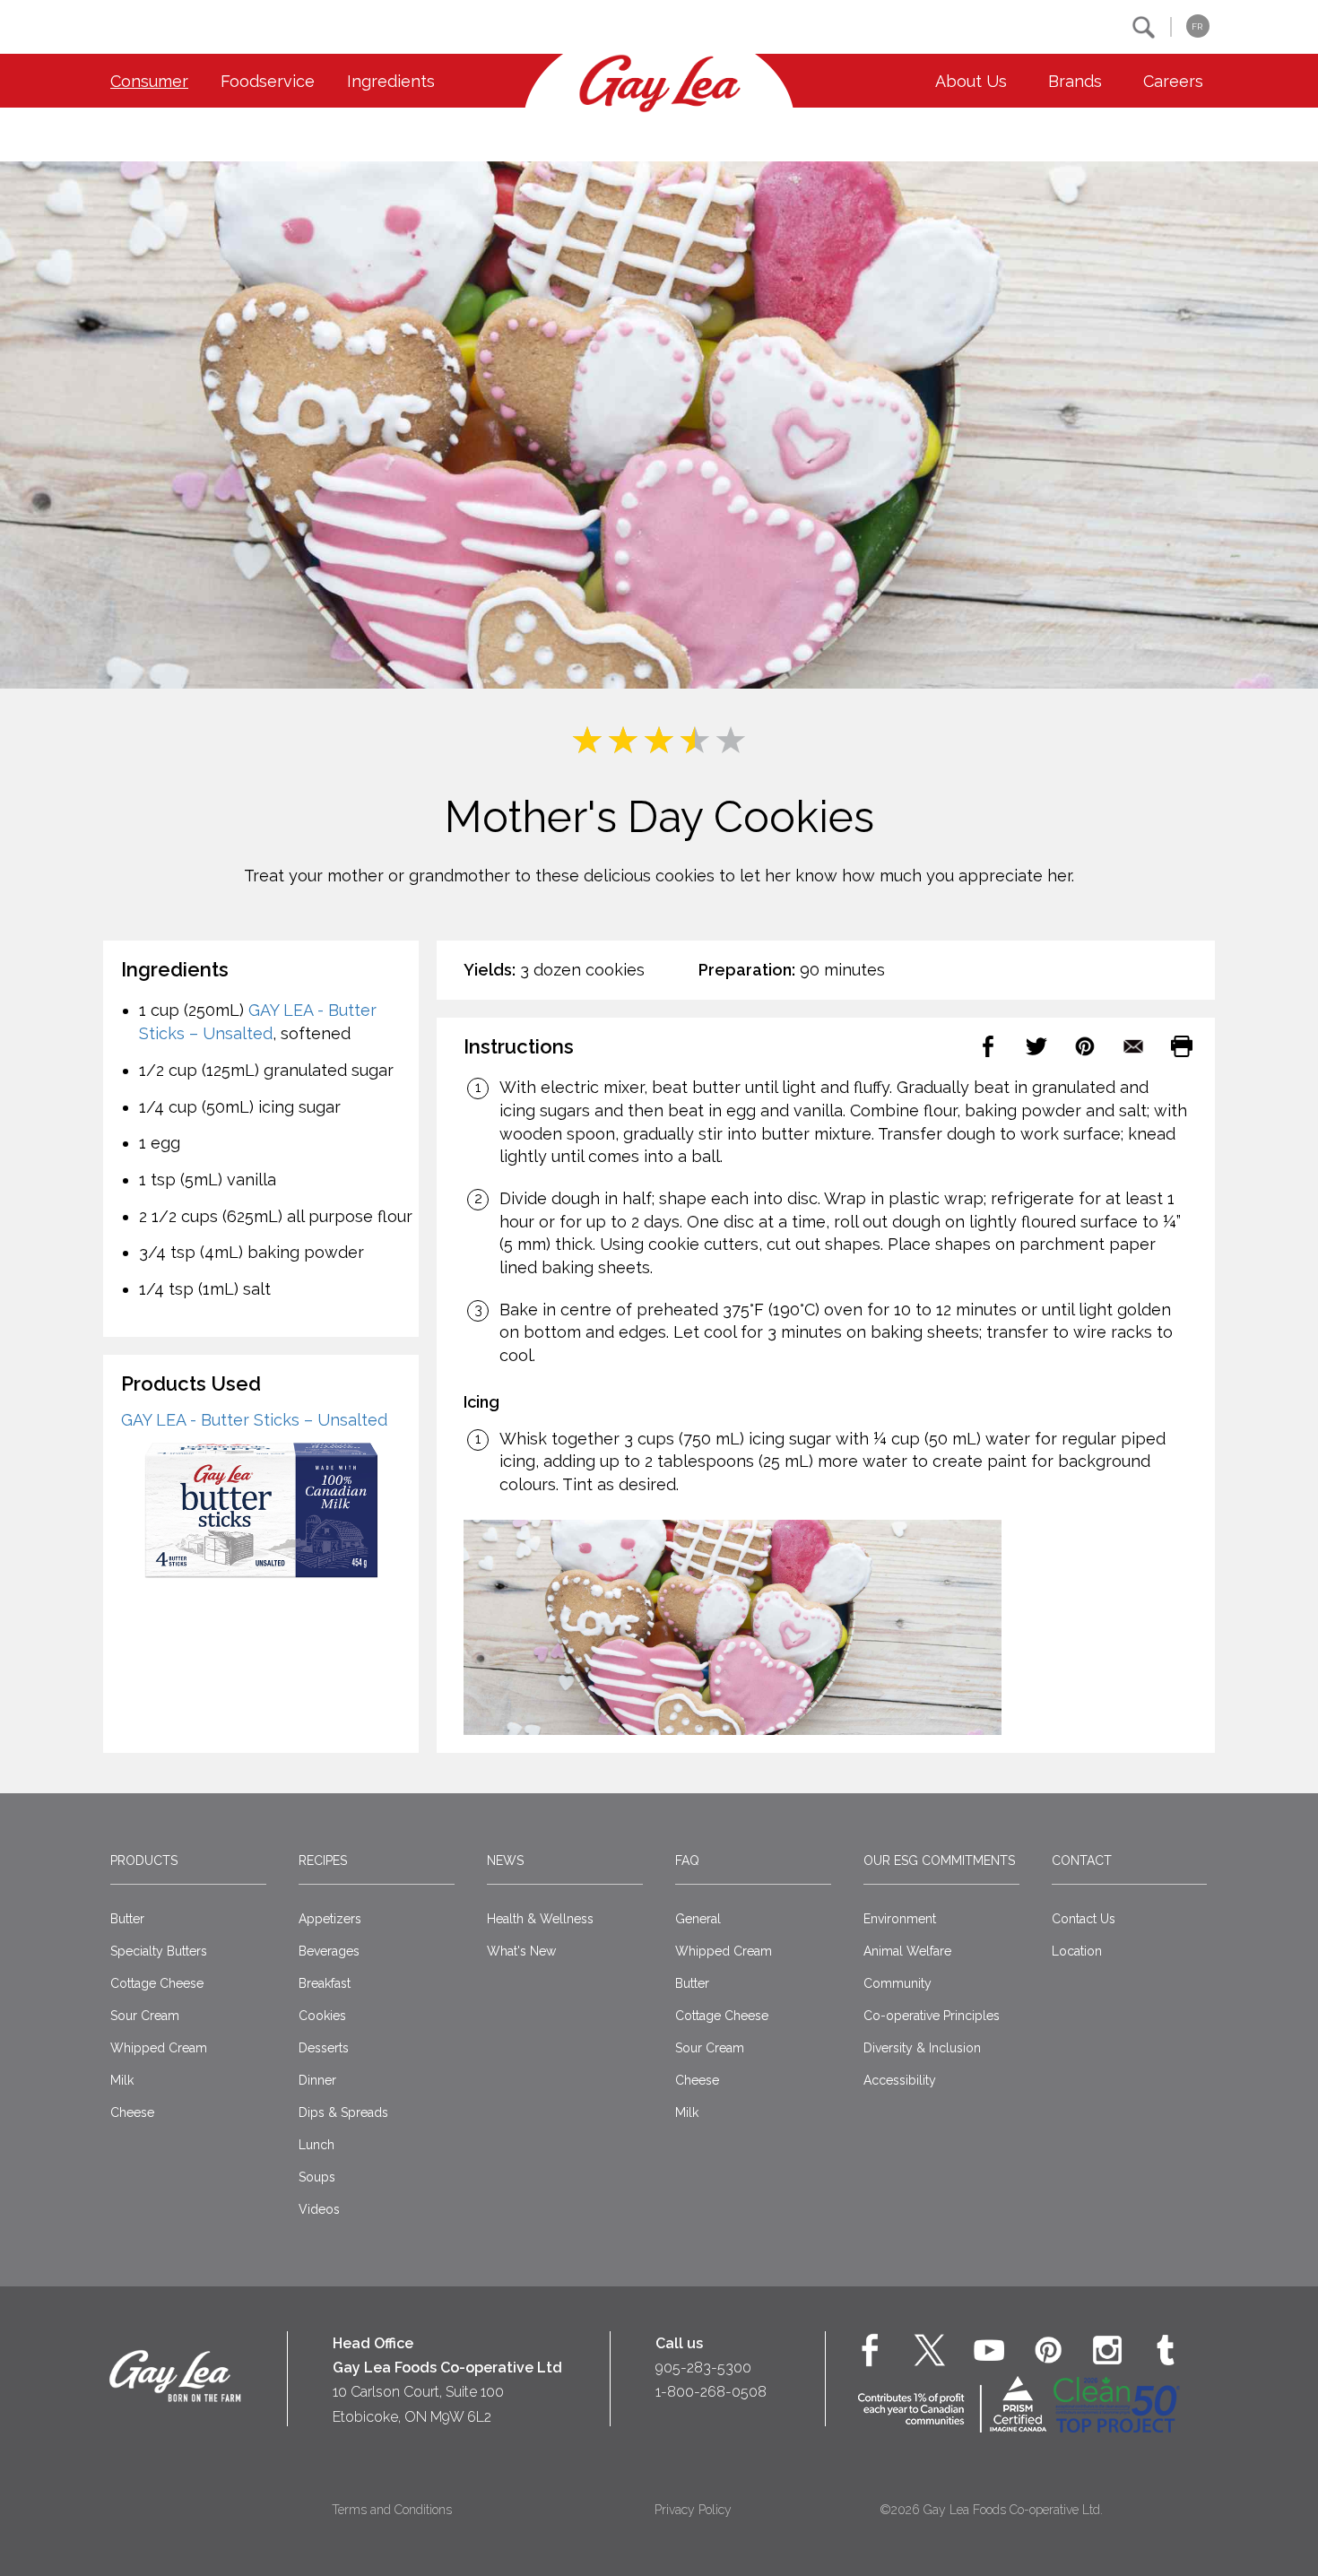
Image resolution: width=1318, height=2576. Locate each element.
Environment (900, 1919)
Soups (317, 2177)
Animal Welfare (907, 1951)
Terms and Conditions (392, 2510)
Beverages (329, 1951)
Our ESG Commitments (939, 1860)
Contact (1082, 1860)
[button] (1144, 27)
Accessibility (900, 2080)
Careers (1173, 81)
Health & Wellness (540, 1919)
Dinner (317, 2080)
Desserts (324, 2048)
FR (1197, 26)
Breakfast (325, 1983)
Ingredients (391, 81)
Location (1077, 1951)
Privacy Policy (693, 2510)
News (505, 1860)
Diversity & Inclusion (922, 2048)
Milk (122, 2080)
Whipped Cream (159, 2048)
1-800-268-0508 (711, 2392)
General (698, 1919)
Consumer (149, 81)
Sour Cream (145, 2016)
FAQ (687, 1860)
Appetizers (330, 1919)
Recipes (323, 1860)
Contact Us (1084, 1919)
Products (144, 1860)
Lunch (316, 2145)
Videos (319, 2209)
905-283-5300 (703, 2368)
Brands (1075, 81)
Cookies (322, 2016)
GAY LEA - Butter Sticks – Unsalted (254, 1420)
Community (897, 1983)
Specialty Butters (159, 1951)
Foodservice (268, 81)
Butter (127, 1919)
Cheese (132, 2112)
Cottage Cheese (157, 1983)
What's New (521, 1951)
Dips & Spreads (343, 2112)
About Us (971, 81)
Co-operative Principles (932, 2016)
